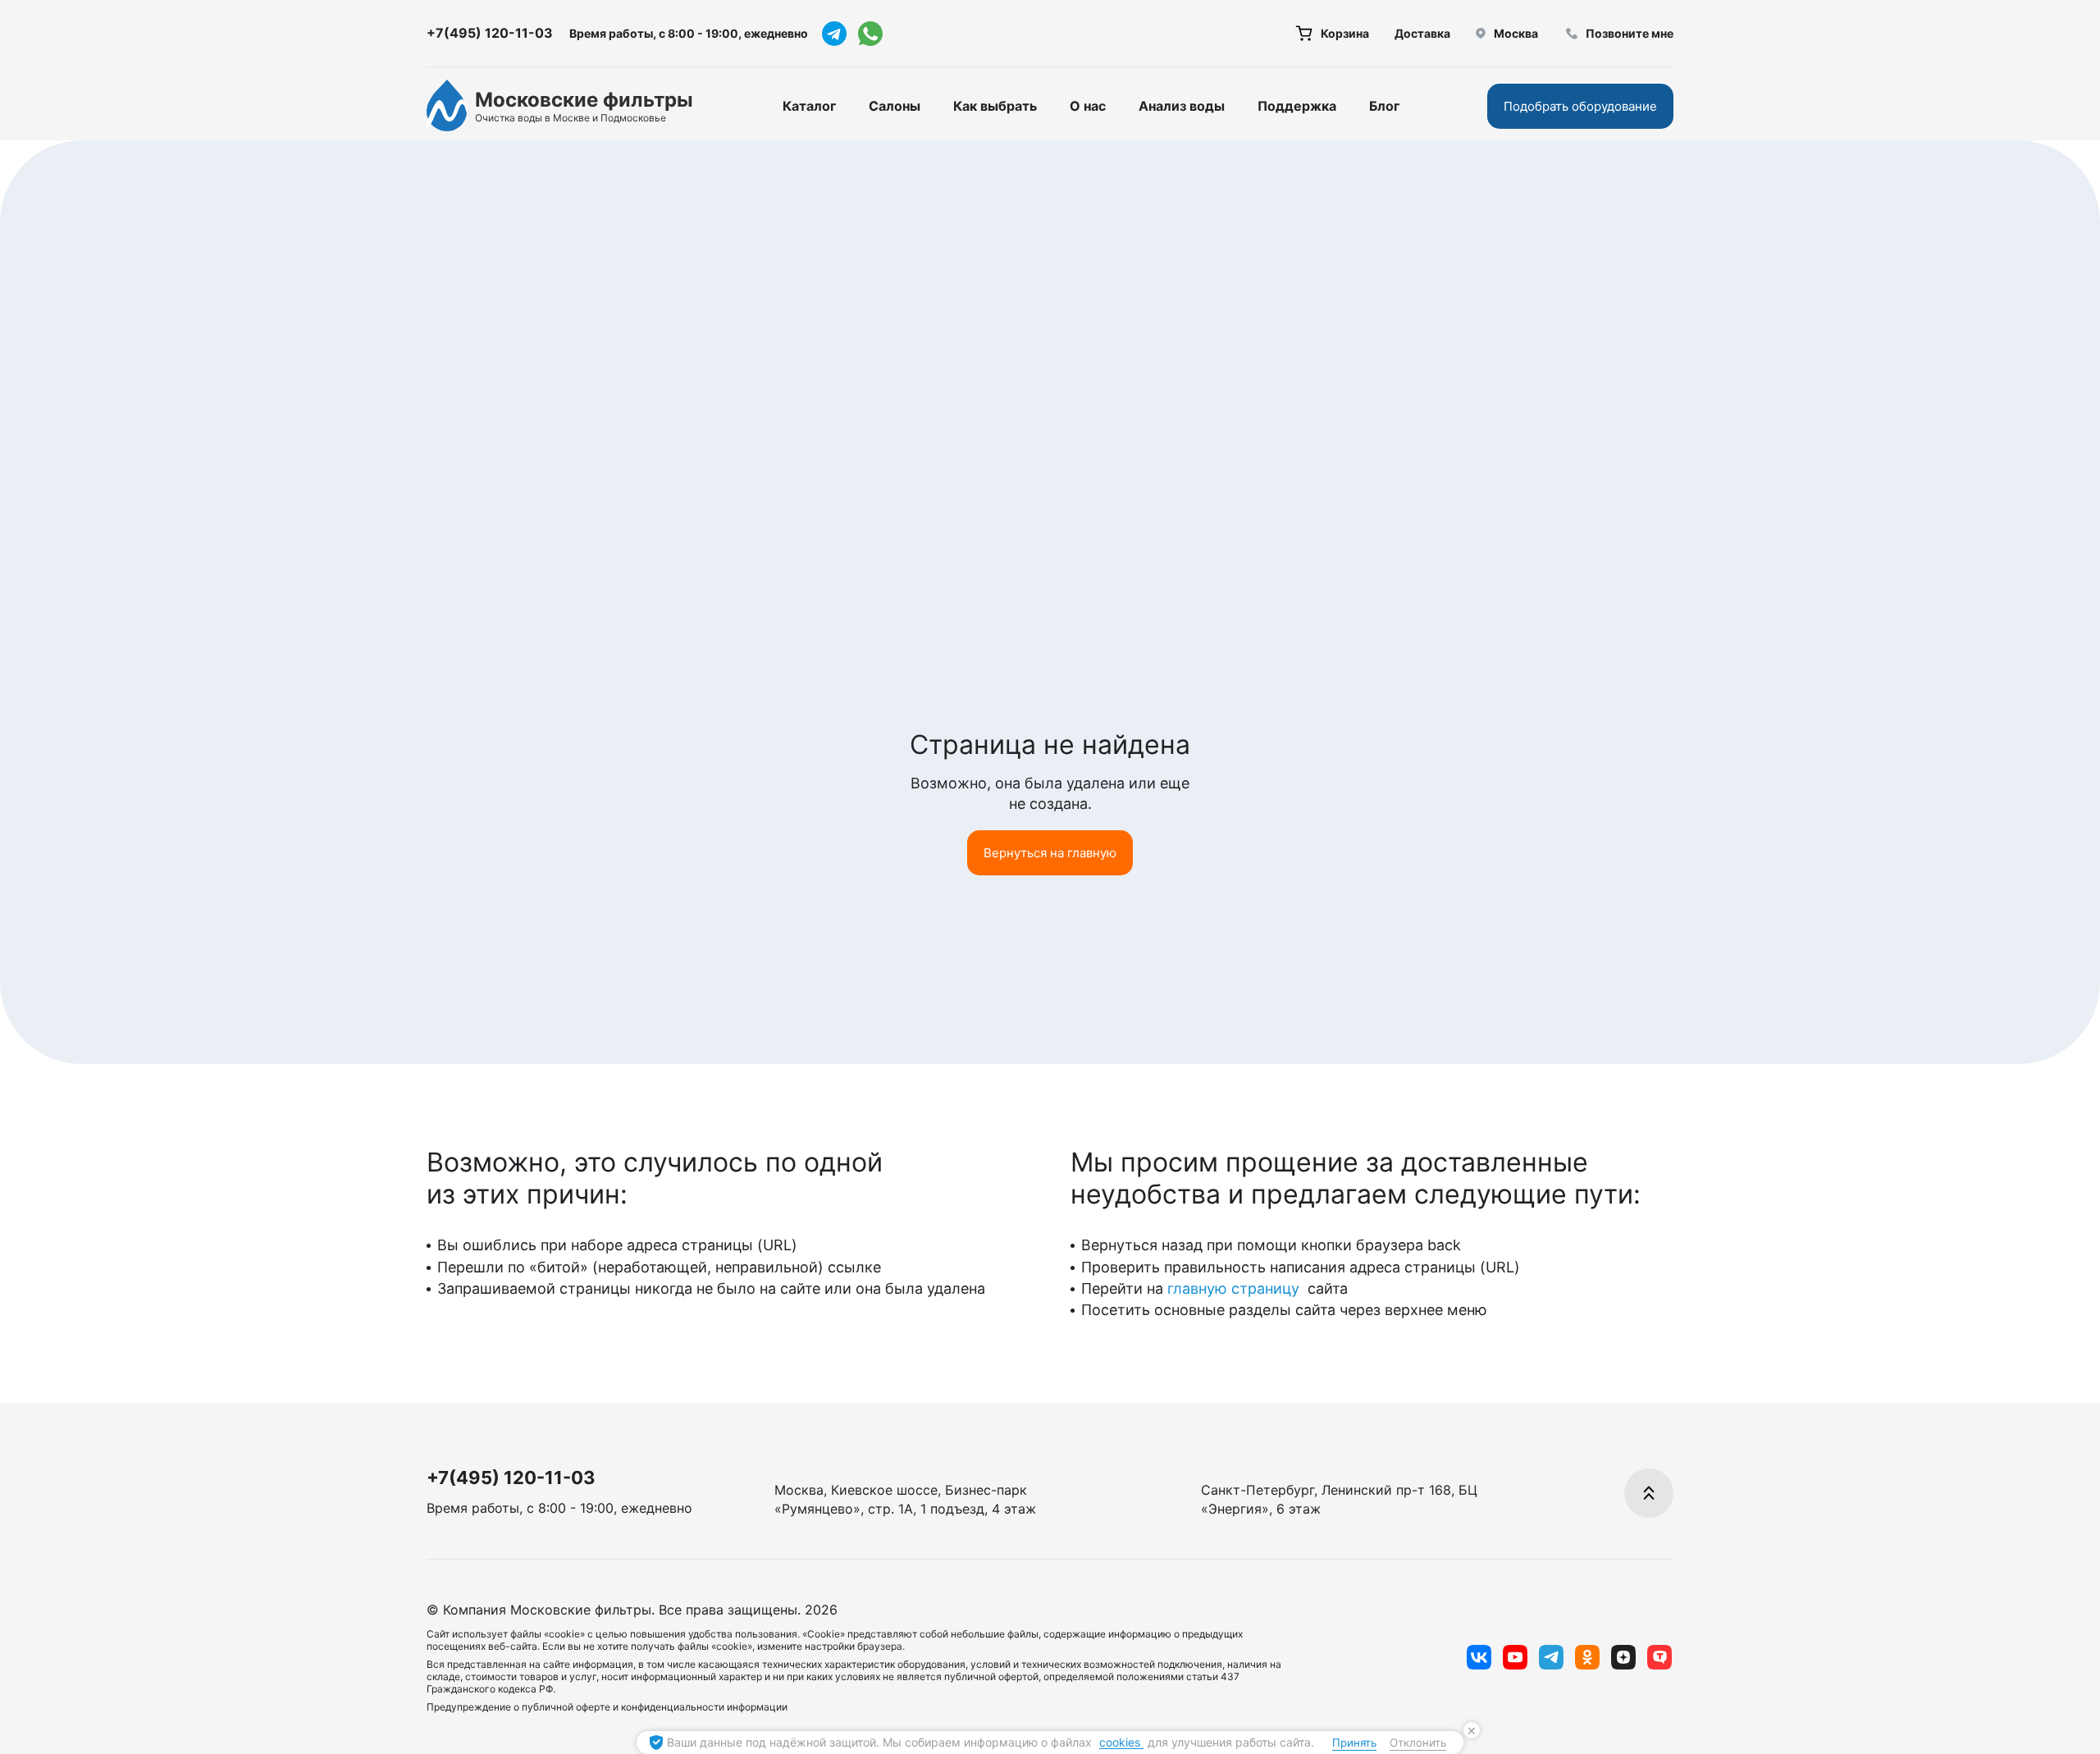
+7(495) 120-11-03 (490, 33)
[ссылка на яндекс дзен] (1623, 1657)
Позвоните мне (1630, 33)
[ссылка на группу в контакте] (1479, 1657)
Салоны (895, 106)
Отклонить (1418, 1743)
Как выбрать (995, 106)
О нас (1088, 106)
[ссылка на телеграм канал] (834, 34)
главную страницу (1235, 1288)
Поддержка (1297, 106)
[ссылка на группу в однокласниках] (1587, 1657)
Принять (1354, 1743)
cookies (1121, 1742)
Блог (1384, 106)
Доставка (1422, 33)
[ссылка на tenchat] (1659, 1657)
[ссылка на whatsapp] (870, 34)
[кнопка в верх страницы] (1649, 1493)
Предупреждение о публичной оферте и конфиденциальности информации (607, 1707)
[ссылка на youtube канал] (1515, 1657)
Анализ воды (1182, 106)
